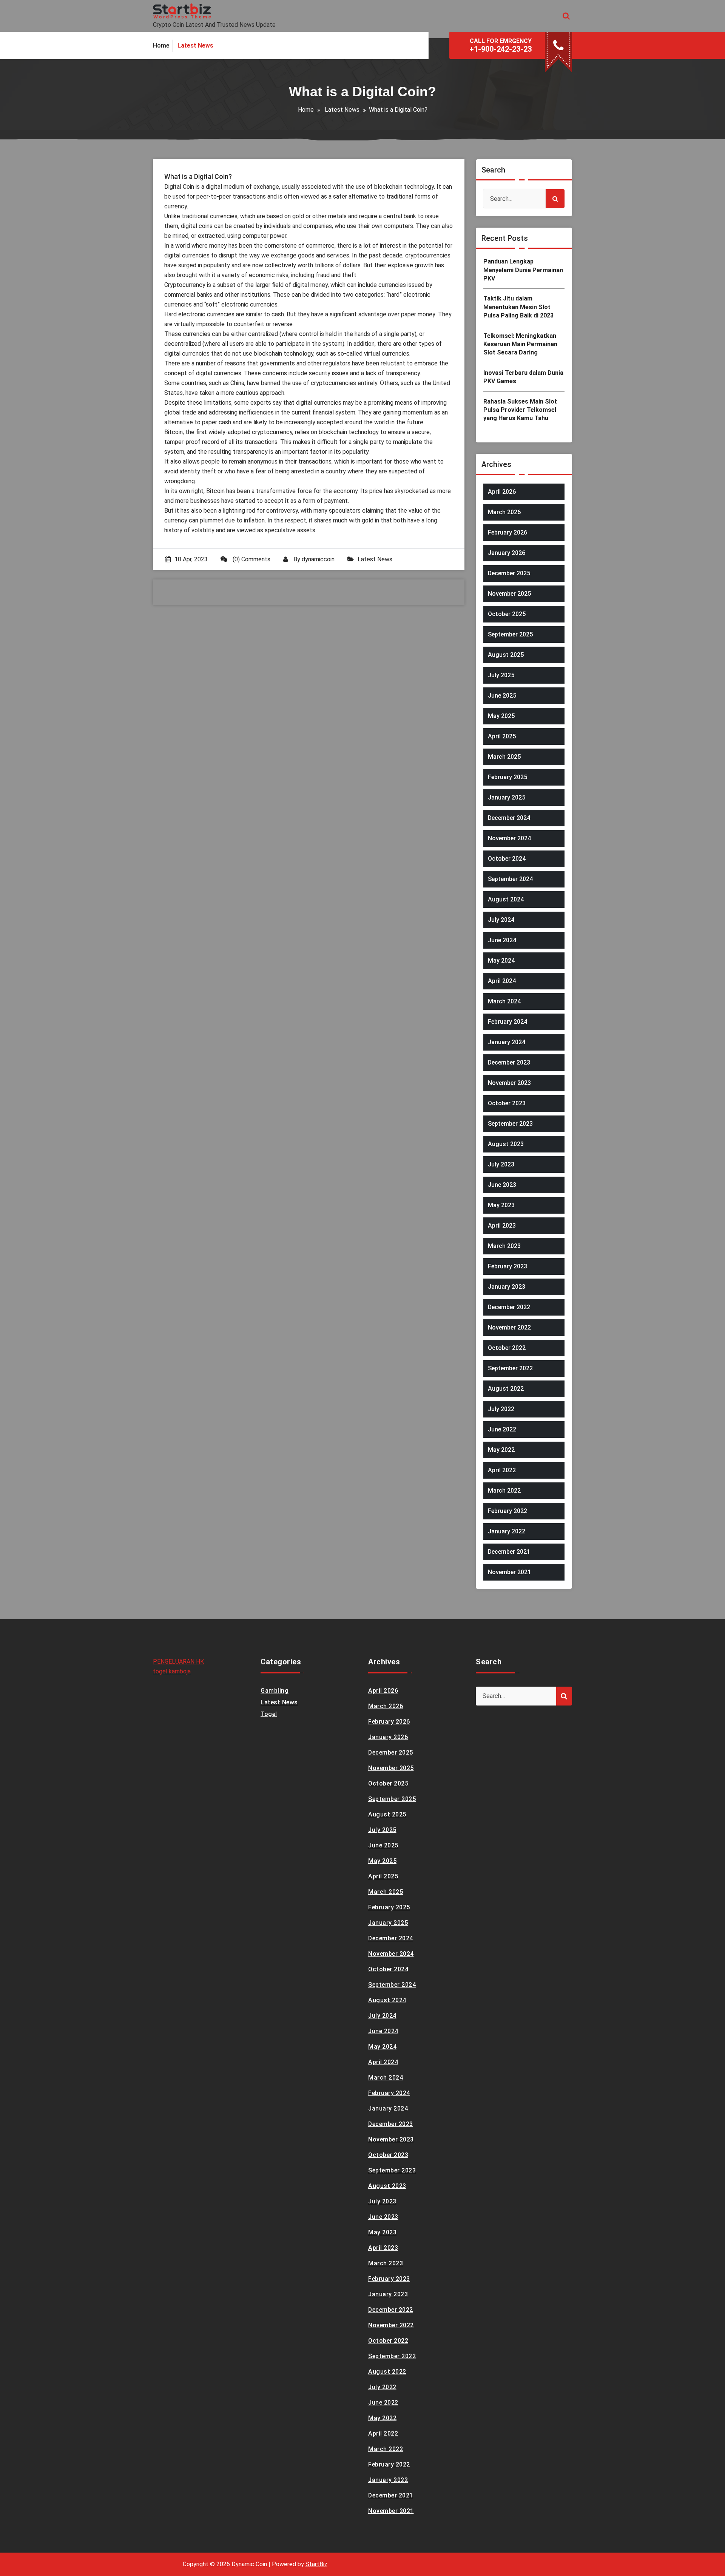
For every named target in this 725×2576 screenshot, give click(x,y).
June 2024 (502, 940)
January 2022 (507, 1531)
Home (306, 110)
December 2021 (509, 1552)
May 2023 (501, 1205)
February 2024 (507, 1022)
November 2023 (509, 1083)
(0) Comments (251, 559)
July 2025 (501, 675)
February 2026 (507, 532)
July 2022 (501, 1409)
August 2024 (506, 899)
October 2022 (507, 1348)
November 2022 (509, 1327)
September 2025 (510, 634)
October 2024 (507, 859)
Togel (269, 1714)
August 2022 (506, 1389)
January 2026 (507, 553)
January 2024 (507, 1042)
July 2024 (501, 920)
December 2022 (509, 1307)
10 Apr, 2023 (191, 559)
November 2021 (509, 1572)
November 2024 (509, 838)
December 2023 (509, 1062)
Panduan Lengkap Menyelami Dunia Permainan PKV (523, 270)
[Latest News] (195, 46)
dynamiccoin (318, 559)
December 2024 (509, 818)
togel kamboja (172, 1671)
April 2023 (502, 1226)
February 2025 (507, 777)
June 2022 (502, 1429)
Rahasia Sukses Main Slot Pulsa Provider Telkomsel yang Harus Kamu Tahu (520, 410)
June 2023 (502, 1185)
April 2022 (502, 1470)
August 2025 (506, 655)
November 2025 (509, 594)
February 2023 (507, 1266)
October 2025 (507, 614)
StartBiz (316, 2564)
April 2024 (502, 981)
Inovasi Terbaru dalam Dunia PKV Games (523, 377)
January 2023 (507, 1287)
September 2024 (510, 879)
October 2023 (507, 1103)
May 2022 (501, 1450)
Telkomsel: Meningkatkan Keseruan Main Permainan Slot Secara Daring (520, 344)
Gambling (275, 1691)
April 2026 (502, 492)
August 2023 (506, 1144)
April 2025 (502, 736)
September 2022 (510, 1368)
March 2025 (504, 757)
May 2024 (501, 961)
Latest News (342, 110)
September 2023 (510, 1124)
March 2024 (504, 1001)
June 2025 (502, 696)
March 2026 (504, 512)
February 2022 (507, 1511)
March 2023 (504, 1246)
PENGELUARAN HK (178, 1662)
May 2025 (501, 716)
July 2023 (501, 1164)
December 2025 (509, 573)
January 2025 (507, 797)
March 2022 (504, 1491)
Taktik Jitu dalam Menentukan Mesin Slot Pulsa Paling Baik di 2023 (518, 307)
